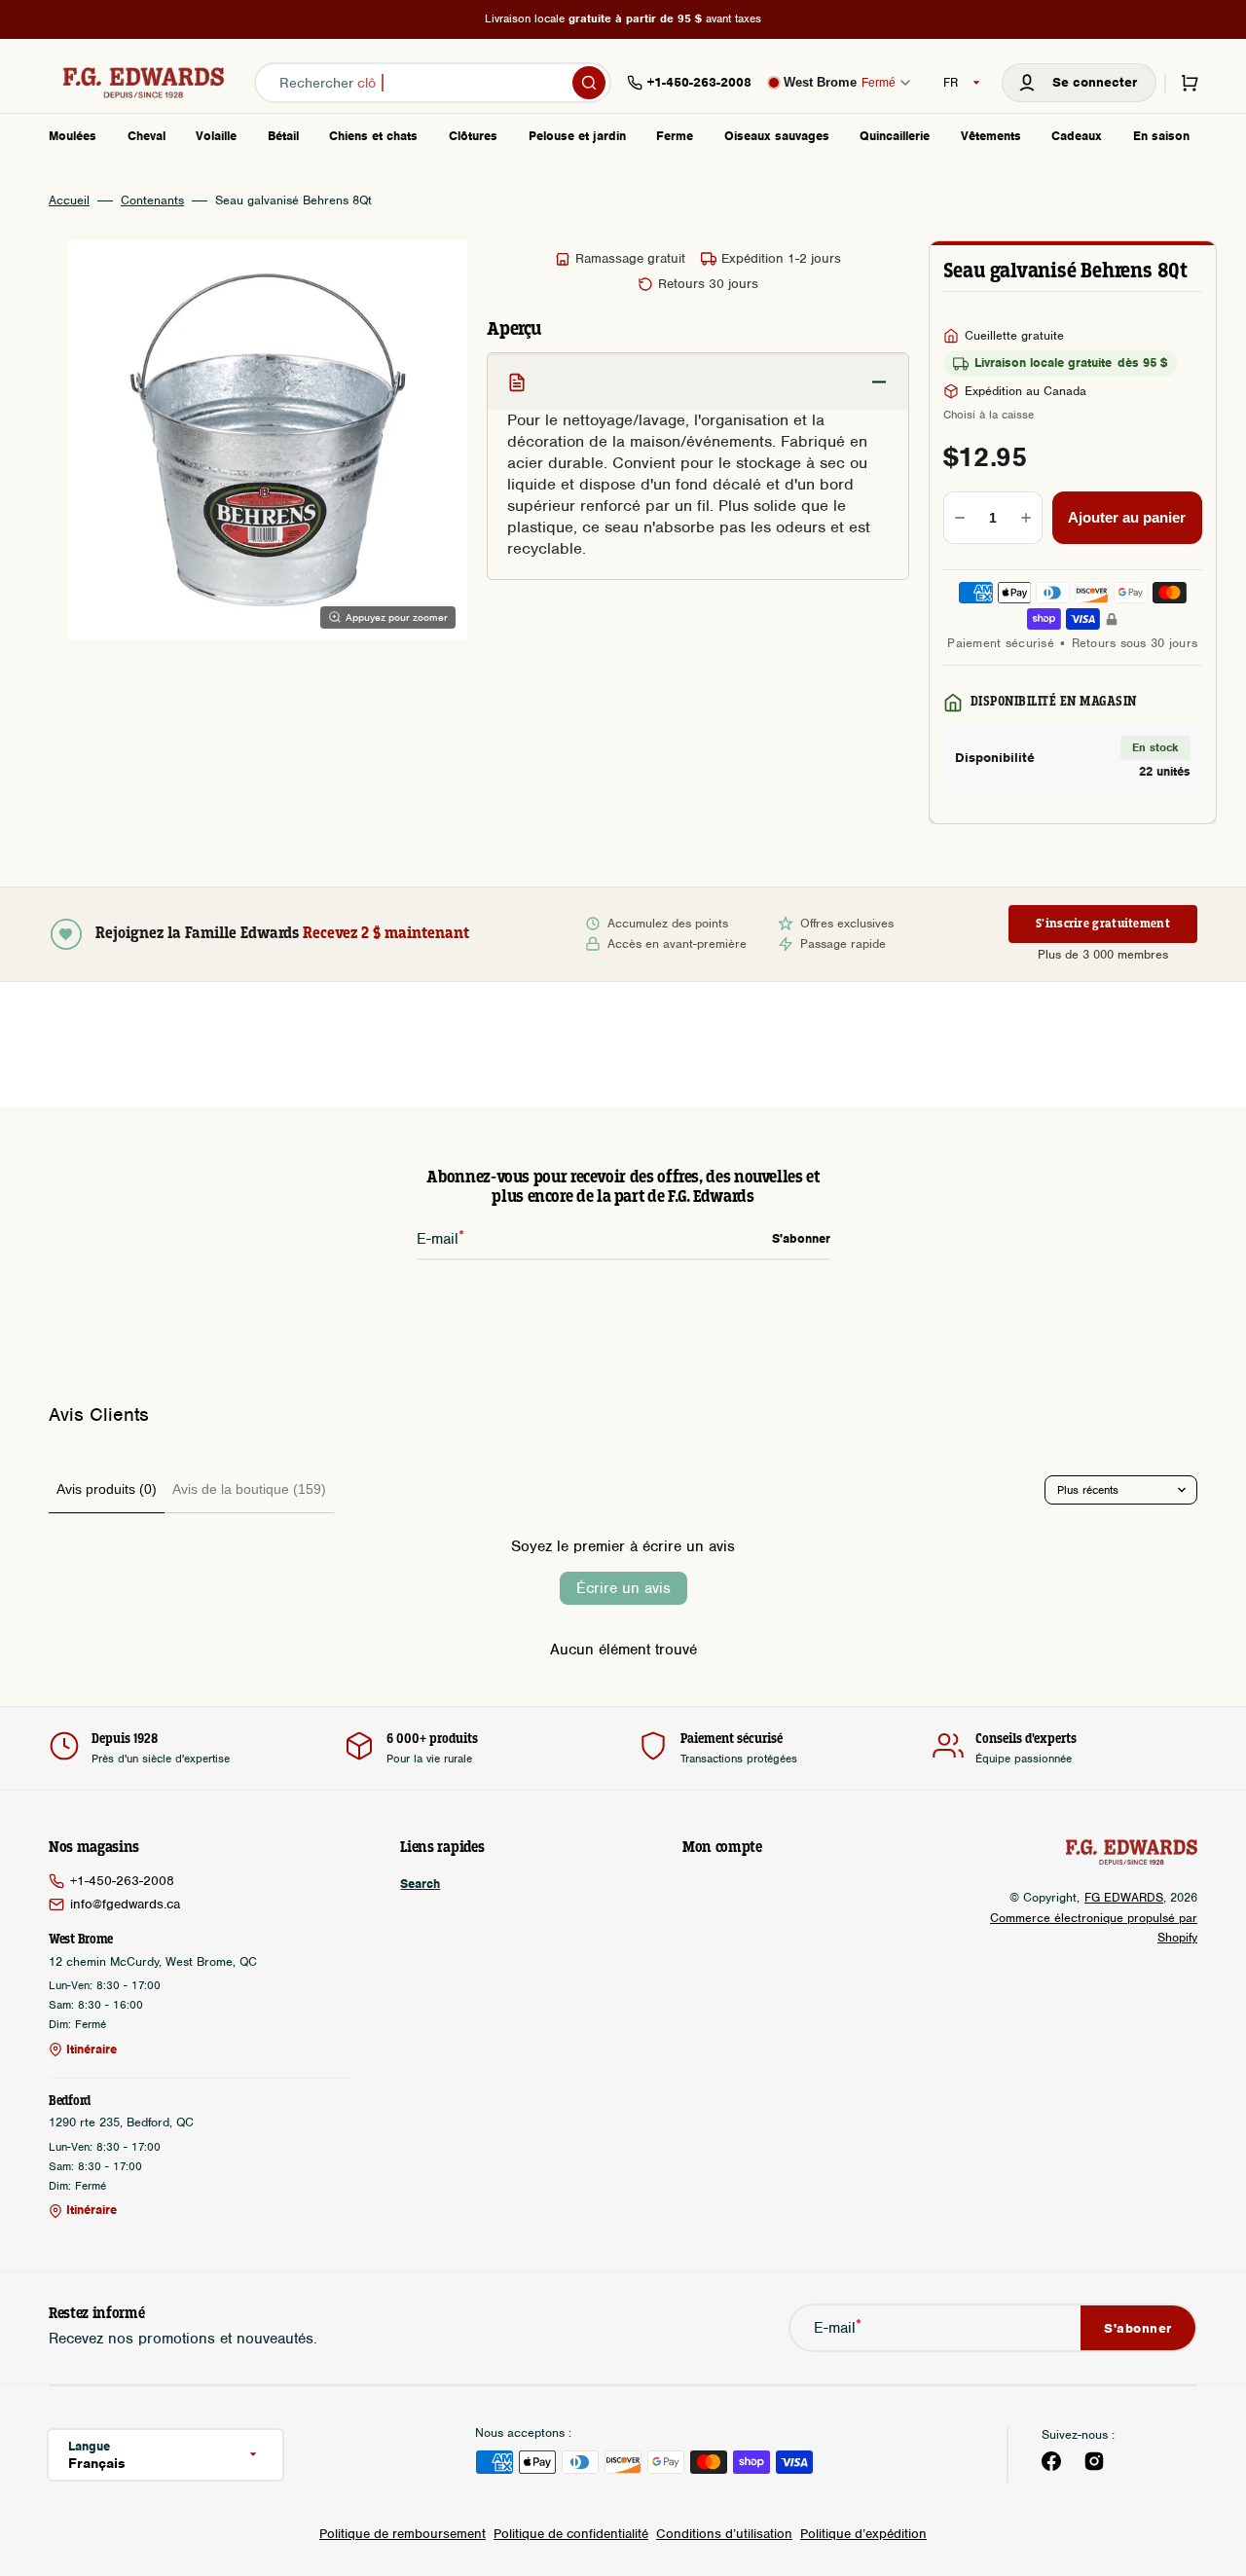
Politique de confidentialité (571, 2534)
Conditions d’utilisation (724, 2534)
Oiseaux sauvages (777, 136)
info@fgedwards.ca (125, 1904)
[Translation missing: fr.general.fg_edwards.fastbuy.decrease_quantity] (960, 518)
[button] (1079, 83)
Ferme (675, 136)
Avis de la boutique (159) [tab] (249, 1489)
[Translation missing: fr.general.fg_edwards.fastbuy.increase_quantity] (1026, 518)
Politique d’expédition (863, 2534)
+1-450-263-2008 (122, 1881)
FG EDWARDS (1124, 1897)
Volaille (216, 136)
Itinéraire (92, 2050)
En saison (1161, 136)
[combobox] (433, 83)
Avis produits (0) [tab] (107, 1489)
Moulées (73, 136)
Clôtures (473, 136)
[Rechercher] (589, 83)
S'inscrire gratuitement (1103, 924)
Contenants (152, 200)
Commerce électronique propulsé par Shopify (1094, 1927)
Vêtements (991, 136)
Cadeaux (1077, 136)
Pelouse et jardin (577, 136)
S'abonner (1138, 2328)
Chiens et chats (373, 136)
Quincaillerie (895, 136)
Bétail (283, 136)
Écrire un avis (623, 1588)
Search (420, 1884)
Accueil (69, 200)
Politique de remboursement (403, 2534)
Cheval (147, 136)
